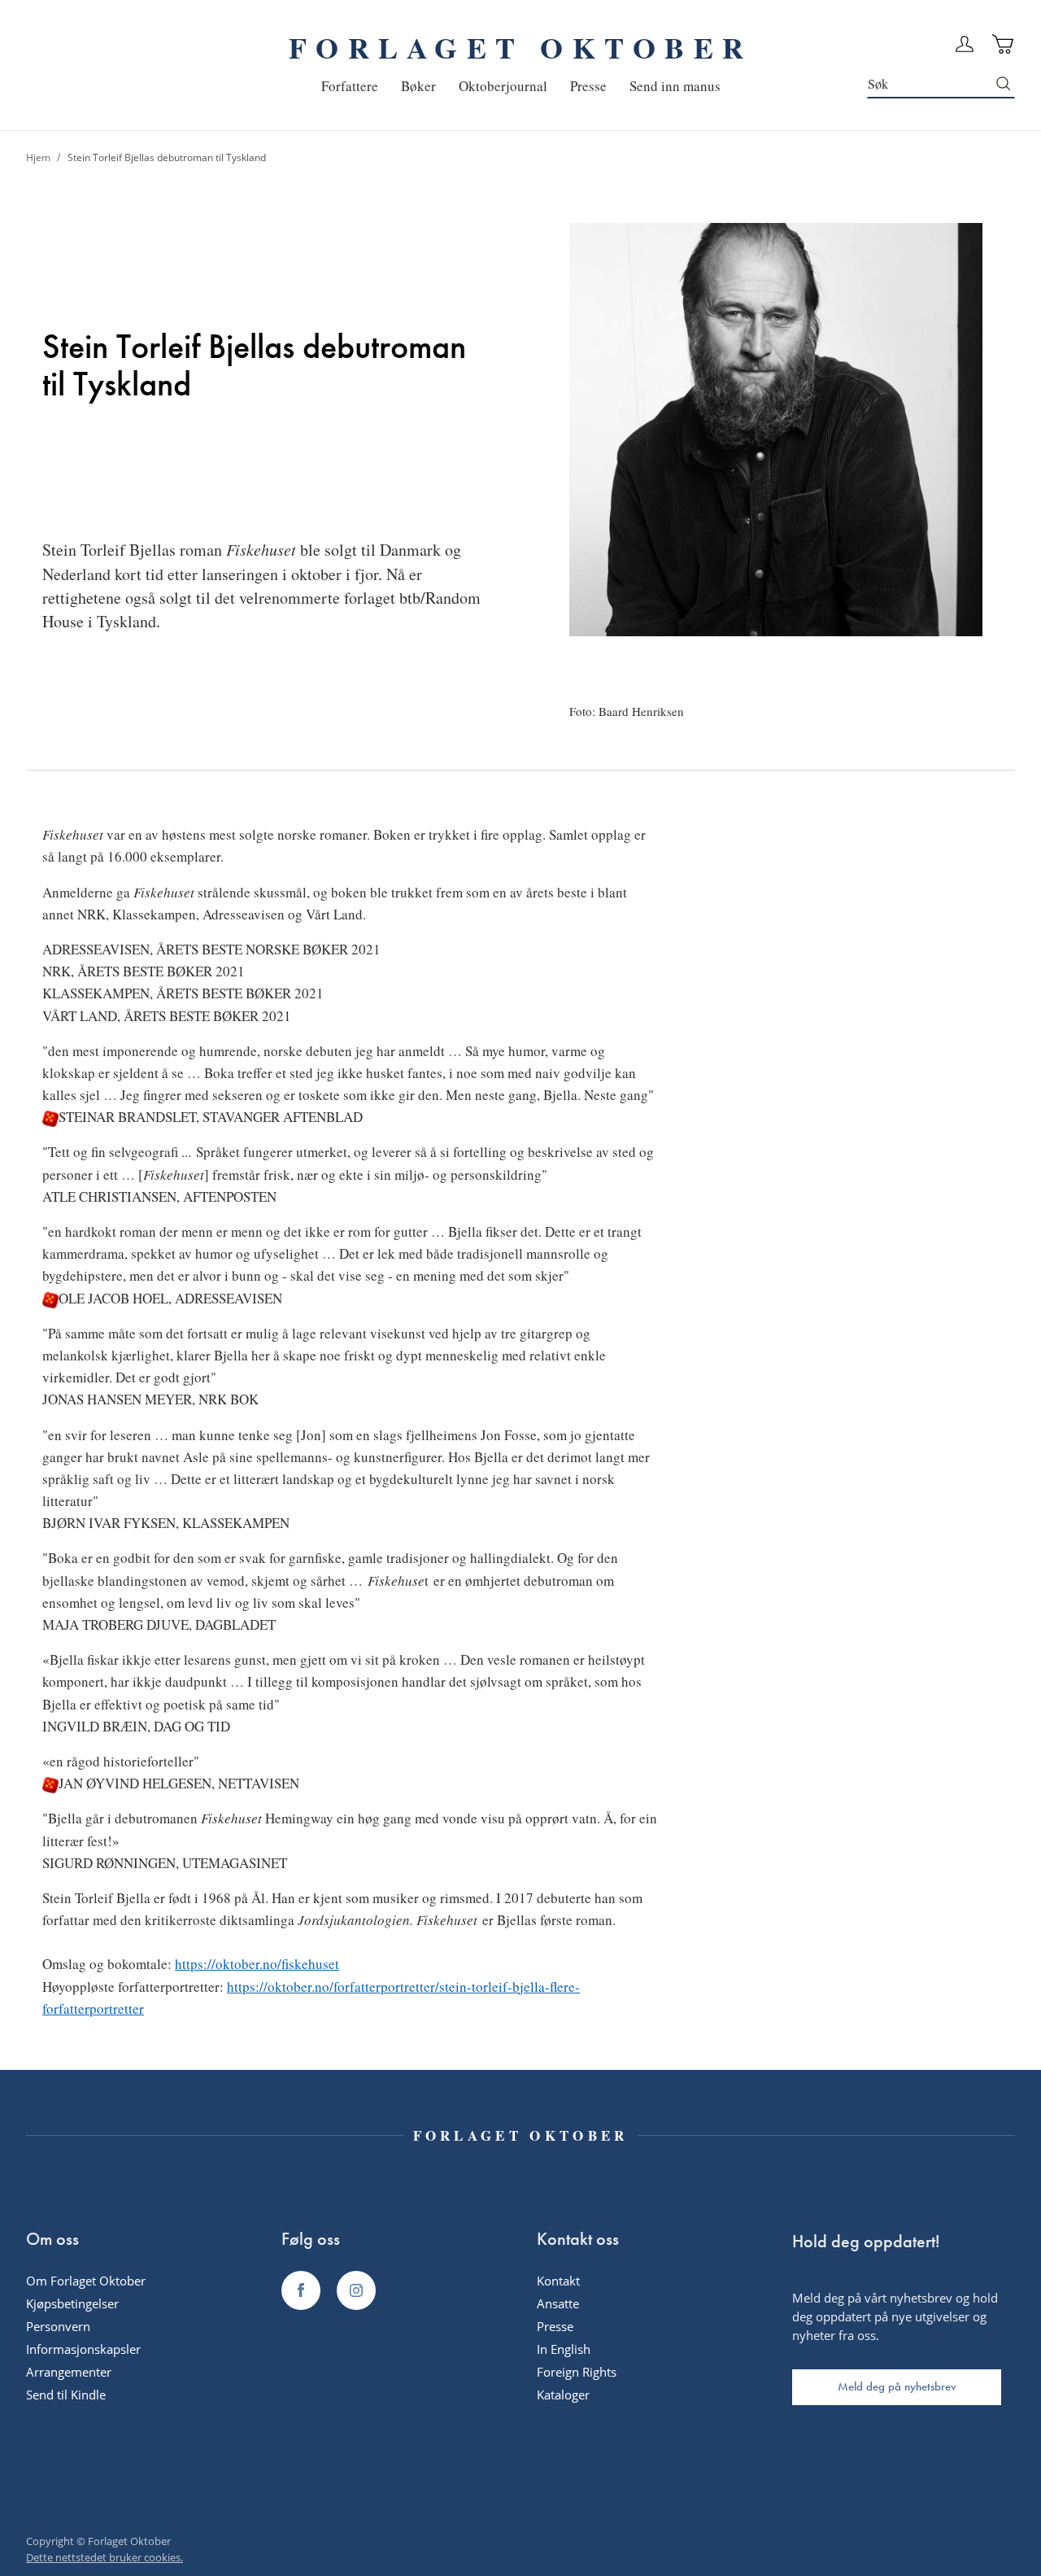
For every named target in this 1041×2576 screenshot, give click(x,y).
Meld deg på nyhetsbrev (897, 2386)
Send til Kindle (66, 2395)
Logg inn (965, 44)
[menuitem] (350, 86)
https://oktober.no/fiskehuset (257, 1964)
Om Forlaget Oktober (86, 2281)
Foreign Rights (577, 2372)
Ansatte (558, 2303)
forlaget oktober (520, 47)
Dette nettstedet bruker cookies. (105, 2557)
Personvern (58, 2326)
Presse (555, 2326)
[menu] (521, 86)
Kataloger (563, 2395)
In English (564, 2349)
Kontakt (558, 2281)
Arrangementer (69, 2372)
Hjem (39, 157)
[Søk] (1004, 84)
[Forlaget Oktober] (301, 2290)
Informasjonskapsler (83, 2349)
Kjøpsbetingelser (72, 2303)
